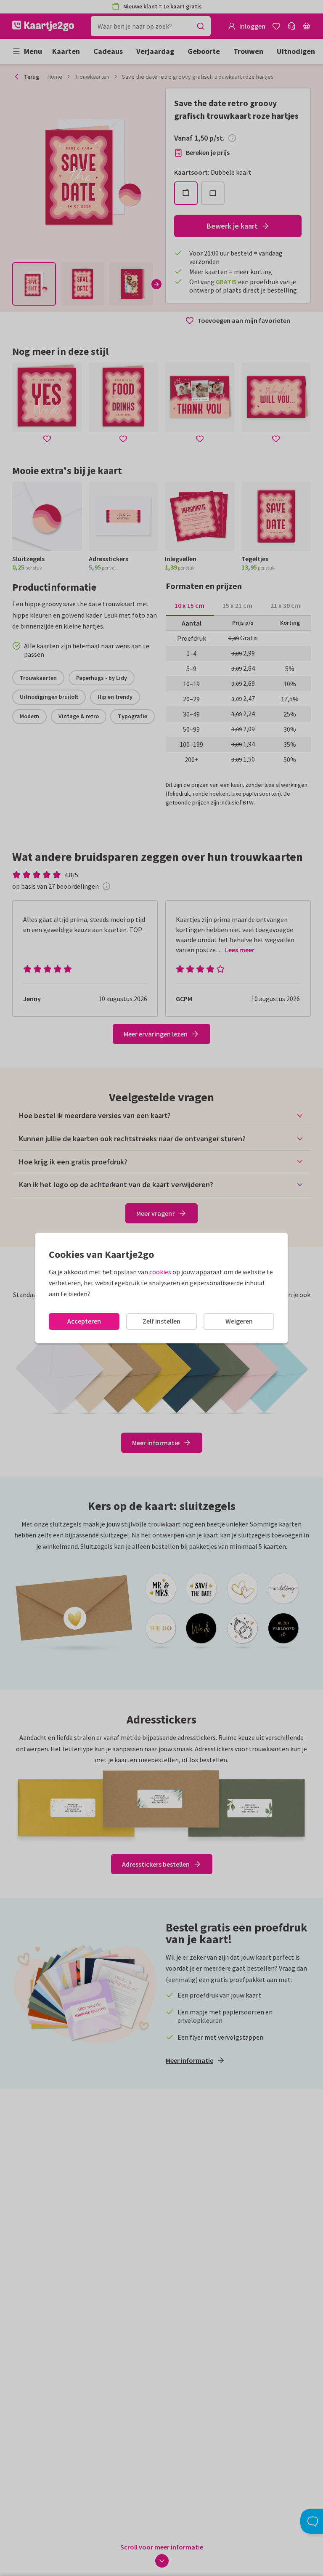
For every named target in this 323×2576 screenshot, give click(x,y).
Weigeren (239, 1321)
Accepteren (84, 1321)
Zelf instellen (161, 1321)
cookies (160, 1272)
